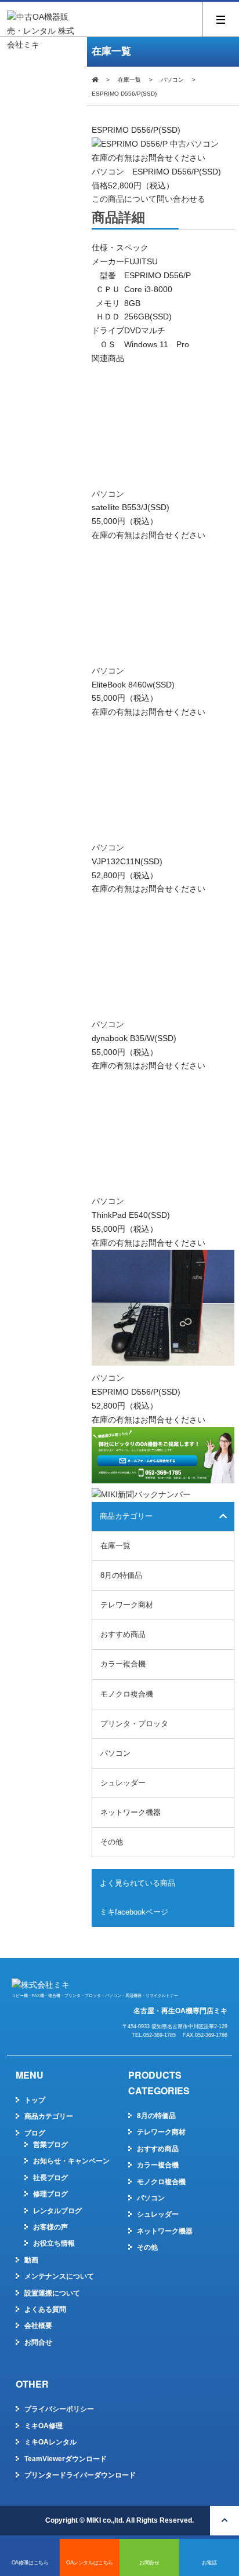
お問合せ (38, 2342)
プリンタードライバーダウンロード (80, 2475)
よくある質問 (45, 2309)
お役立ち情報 (54, 2243)
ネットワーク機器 (131, 1812)
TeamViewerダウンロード (66, 2459)
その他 (112, 1842)
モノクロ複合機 (127, 1694)
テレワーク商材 (127, 1605)
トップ (35, 2100)
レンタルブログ (57, 2211)
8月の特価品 (121, 1575)
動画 (31, 2260)
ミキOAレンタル (50, 2442)
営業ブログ (50, 2145)
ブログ (35, 2133)
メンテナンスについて (59, 2276)
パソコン (172, 80)
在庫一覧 (129, 80)
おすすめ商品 (123, 1634)
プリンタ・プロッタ (134, 1724)
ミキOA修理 (44, 2426)
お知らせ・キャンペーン (71, 2161)
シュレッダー (123, 1783)
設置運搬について (52, 2293)
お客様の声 (50, 2227)
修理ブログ (50, 2194)
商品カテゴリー (49, 2116)
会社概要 (38, 2326)
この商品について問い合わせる (149, 199)
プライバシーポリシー (59, 2409)
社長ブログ (50, 2178)
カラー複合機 (123, 1664)
